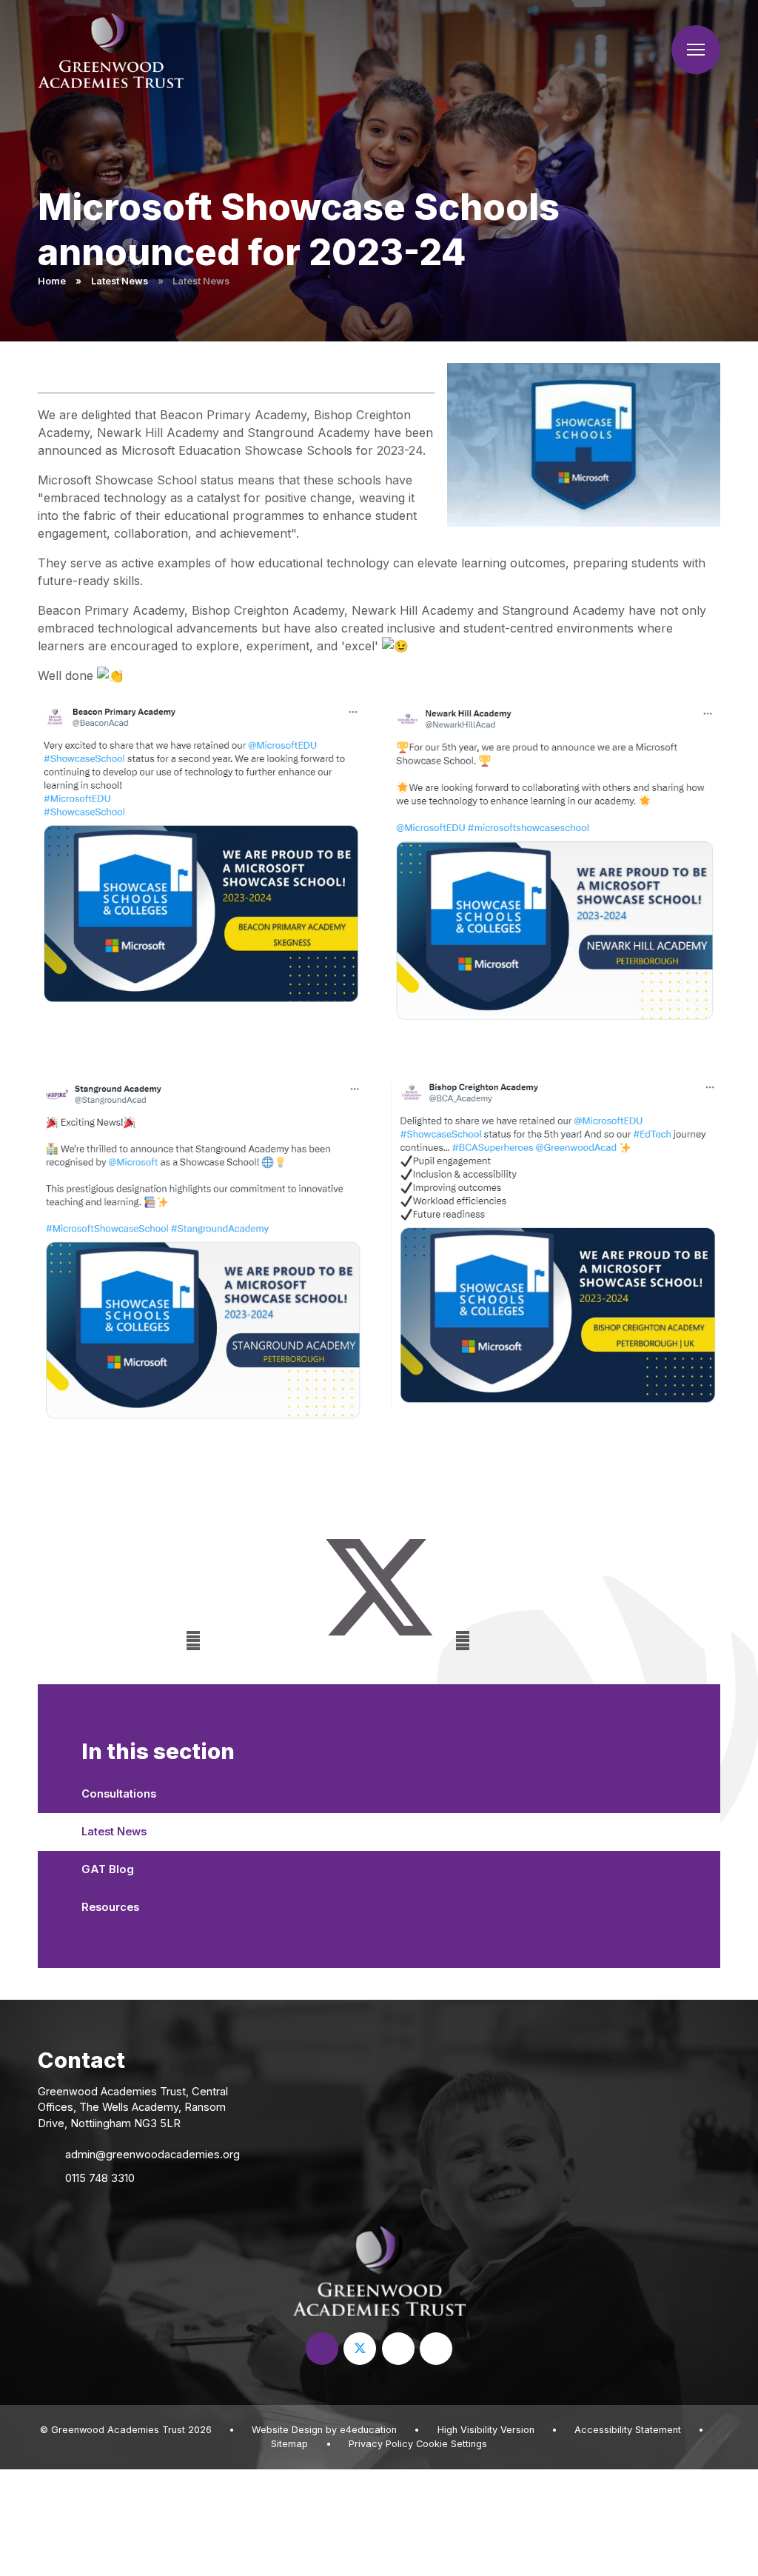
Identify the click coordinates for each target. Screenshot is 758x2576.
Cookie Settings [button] (452, 2444)
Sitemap (289, 2444)
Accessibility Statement (628, 2430)
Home (52, 281)
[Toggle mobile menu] (696, 50)
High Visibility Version (486, 2430)
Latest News (120, 281)
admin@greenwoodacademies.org (152, 2155)
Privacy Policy (381, 2444)
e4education (368, 2430)
